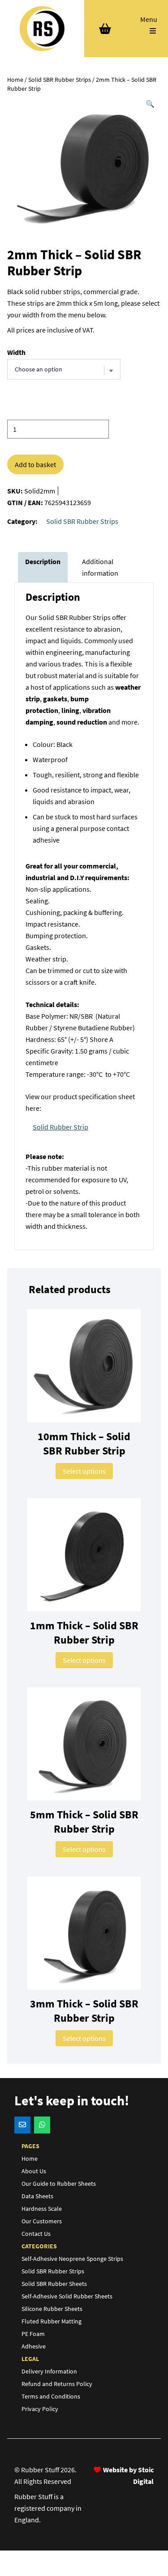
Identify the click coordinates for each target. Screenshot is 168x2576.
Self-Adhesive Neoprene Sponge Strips (72, 2259)
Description (43, 561)
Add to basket (35, 464)
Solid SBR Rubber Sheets (54, 2284)
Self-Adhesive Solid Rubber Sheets (67, 2296)
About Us (34, 2171)
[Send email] (22, 2125)
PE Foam (33, 2334)
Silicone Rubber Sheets (52, 2309)
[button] (150, 104)
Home (15, 80)
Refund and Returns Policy (57, 2384)
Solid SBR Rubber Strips (60, 80)
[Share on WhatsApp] (42, 2125)
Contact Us (36, 2234)
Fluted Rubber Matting (52, 2321)
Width (16, 352)
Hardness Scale (42, 2209)
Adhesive (34, 2346)
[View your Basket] (105, 29)
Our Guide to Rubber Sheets (59, 2184)
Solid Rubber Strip (60, 1127)
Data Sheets (37, 2196)
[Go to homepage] (42, 29)
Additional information (100, 567)
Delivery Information (49, 2371)
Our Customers (42, 2221)
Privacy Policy (40, 2409)
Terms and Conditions (51, 2396)
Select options (84, 1471)
